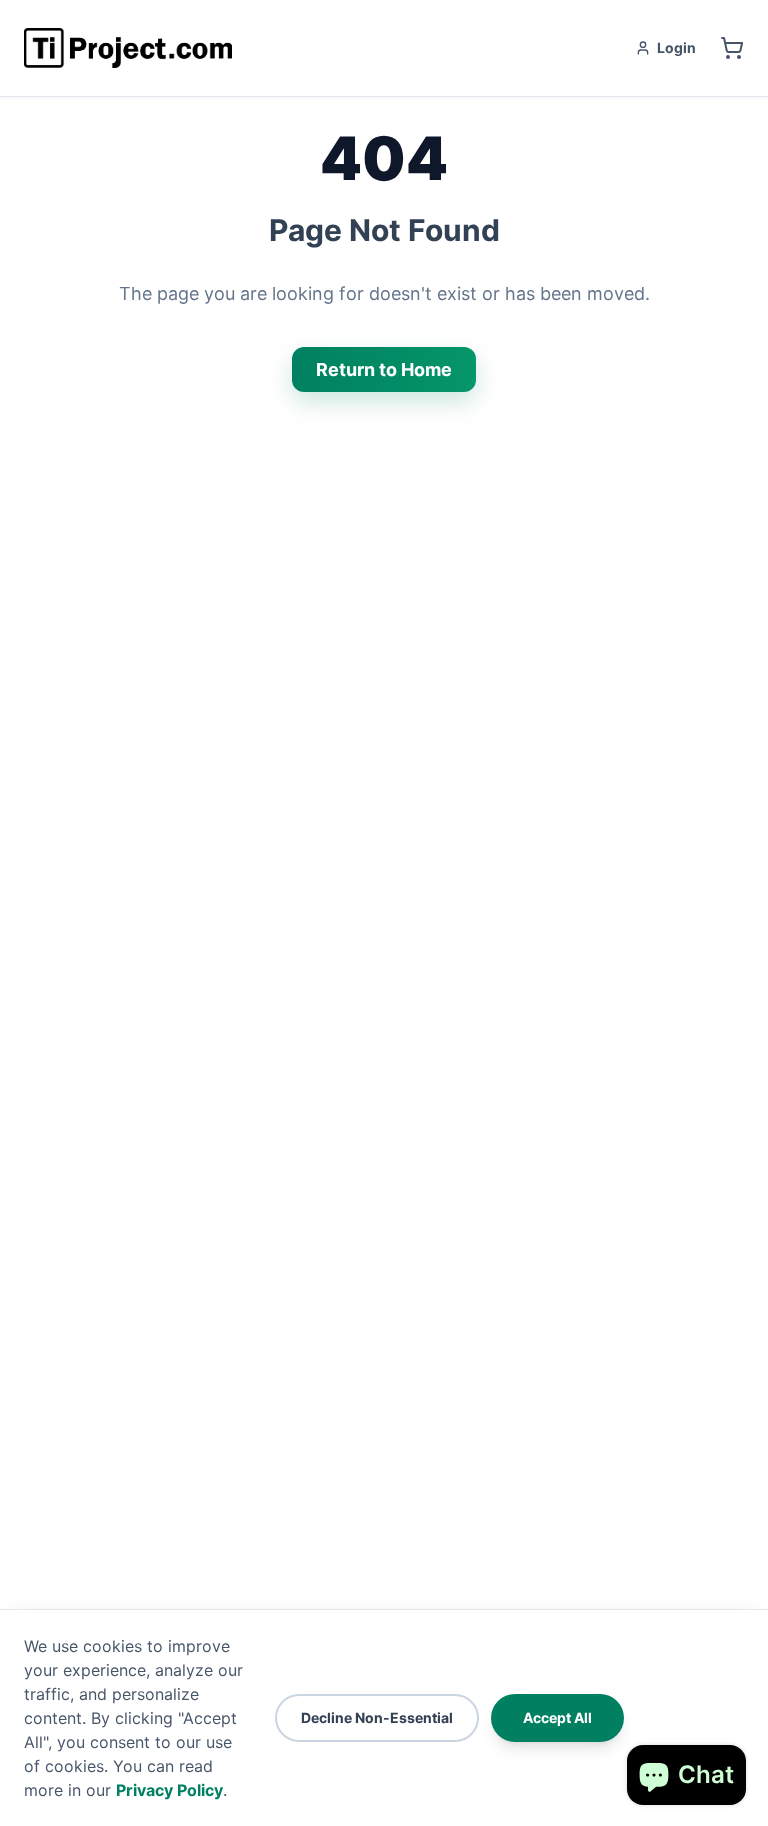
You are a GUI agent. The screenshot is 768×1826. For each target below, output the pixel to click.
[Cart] (732, 48)
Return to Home (384, 369)
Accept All (557, 1717)
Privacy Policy (169, 1790)
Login (676, 47)
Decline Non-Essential (377, 1717)
